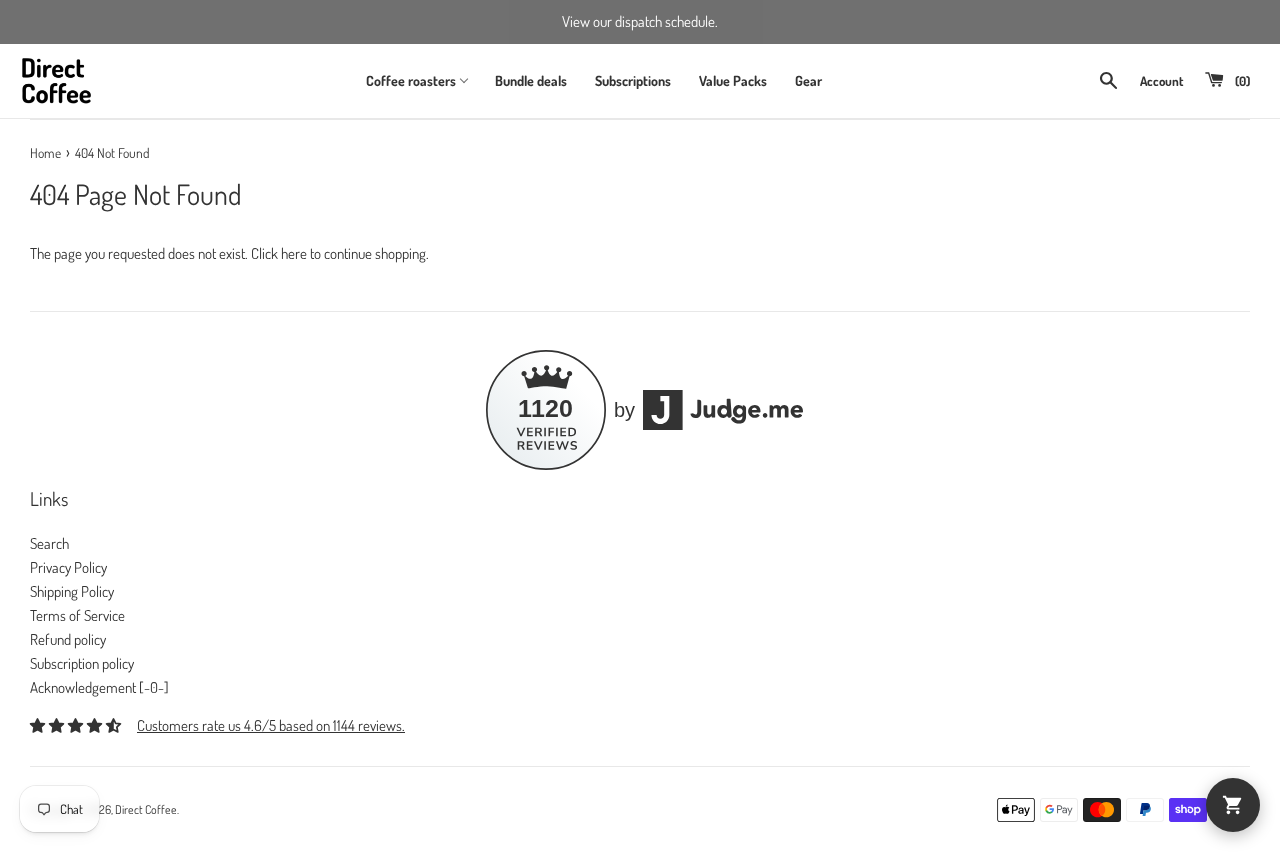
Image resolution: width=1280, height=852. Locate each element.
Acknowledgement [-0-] (99, 687)
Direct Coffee (146, 809)
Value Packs (733, 80)
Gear (808, 80)
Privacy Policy (68, 567)
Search (49, 543)
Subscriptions (633, 80)
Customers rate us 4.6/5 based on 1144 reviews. (271, 725)
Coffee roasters (411, 80)
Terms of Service (77, 615)
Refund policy (68, 639)
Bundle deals (531, 80)
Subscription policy (82, 663)
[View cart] (1233, 805)
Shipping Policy (72, 591)
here (294, 253)
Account (1161, 81)
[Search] (1108, 80)
